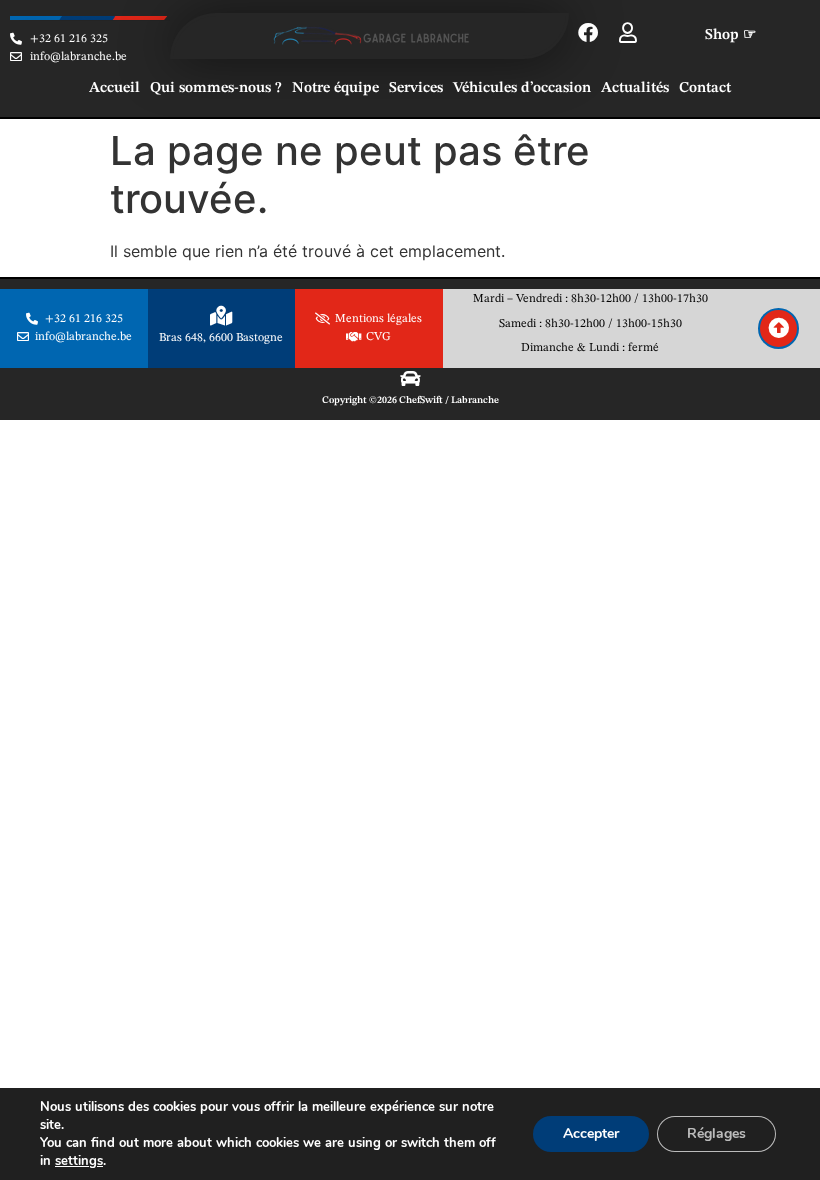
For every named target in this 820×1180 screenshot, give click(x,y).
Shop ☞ (730, 35)
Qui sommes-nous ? (216, 88)
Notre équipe (335, 88)
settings (79, 1161)
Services (416, 88)
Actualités (635, 88)
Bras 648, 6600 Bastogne (221, 338)
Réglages (716, 1133)
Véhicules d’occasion (522, 88)
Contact (705, 88)
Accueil (114, 88)
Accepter (591, 1133)
